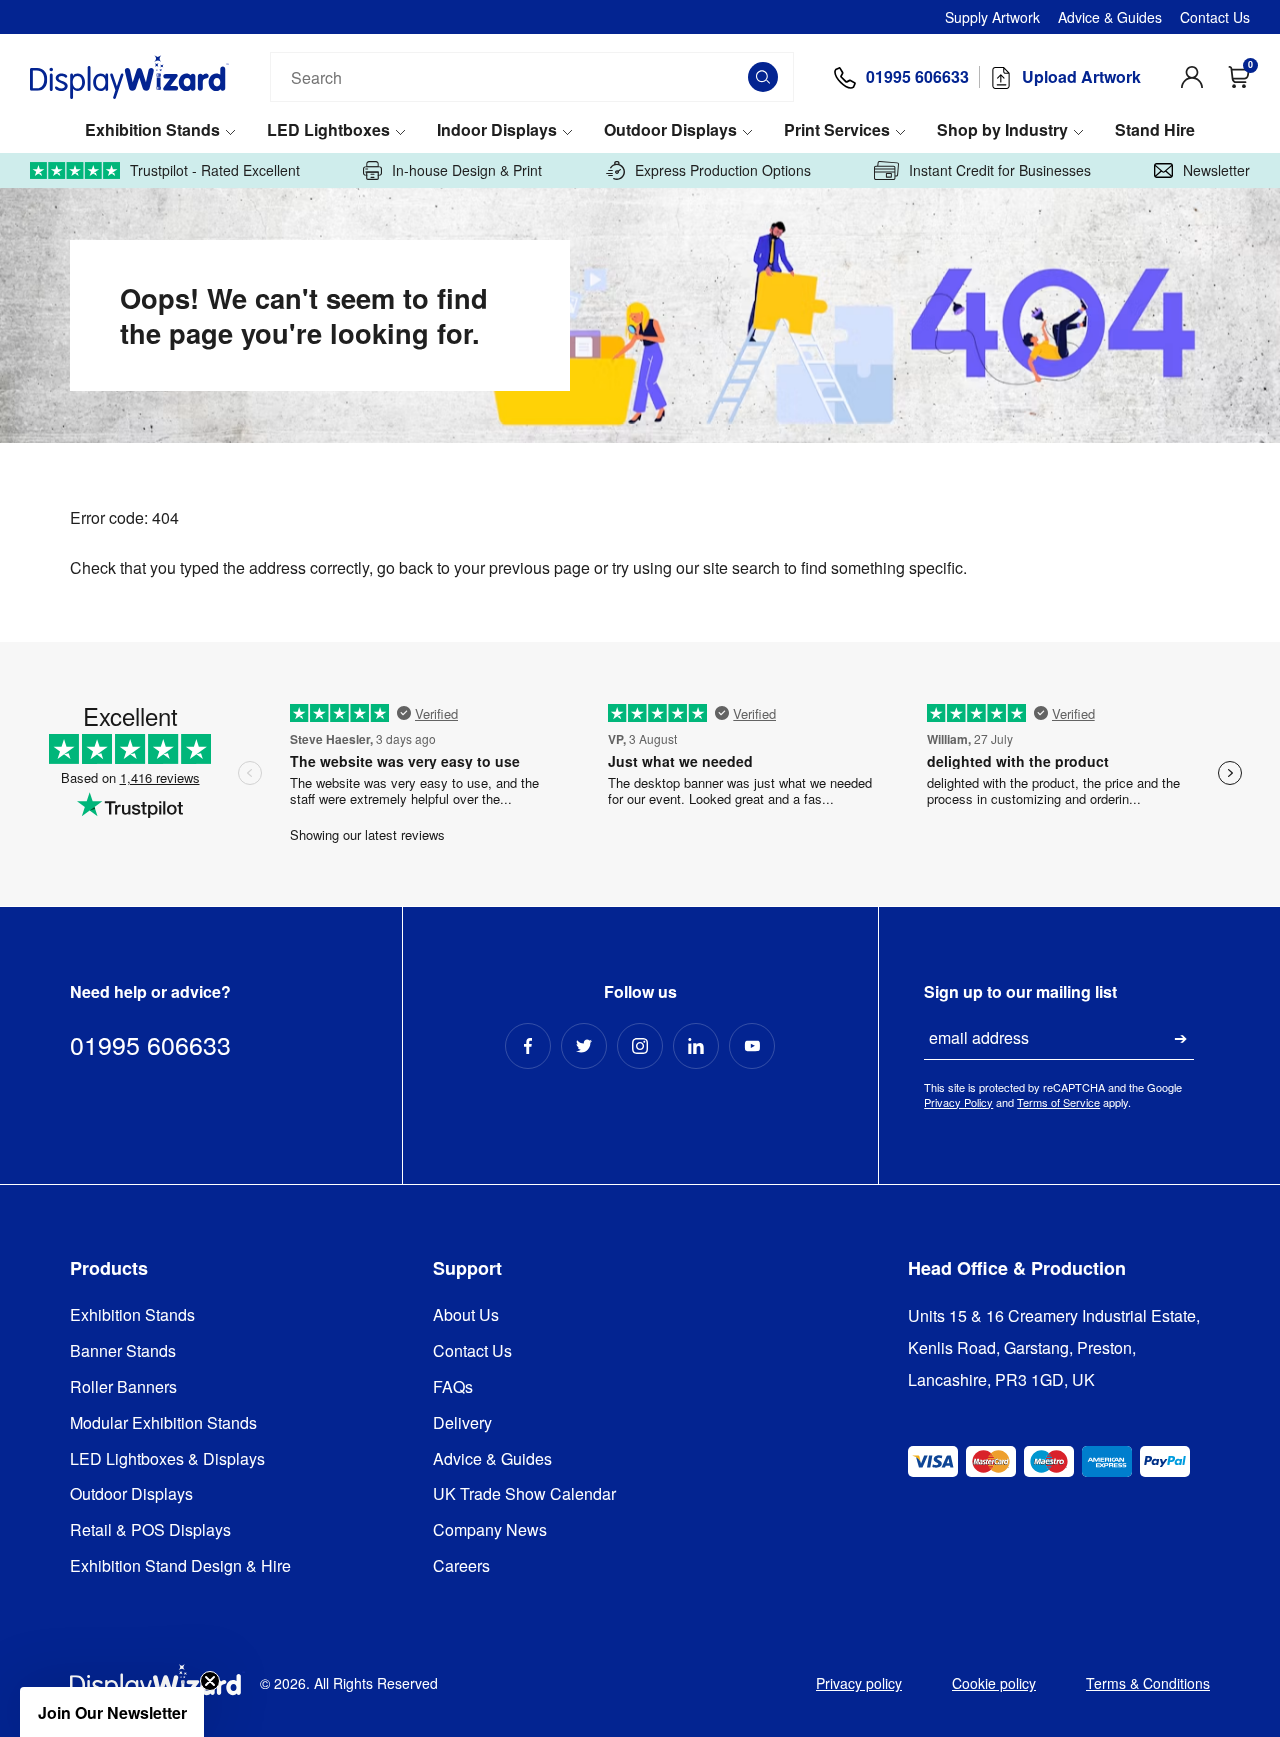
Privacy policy (859, 1683)
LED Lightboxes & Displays (167, 1459)
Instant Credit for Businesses (1000, 170)
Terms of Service (1058, 1102)
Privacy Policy (958, 1102)
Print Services (837, 130)
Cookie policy (994, 1683)
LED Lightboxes (328, 130)
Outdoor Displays (670, 130)
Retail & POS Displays (150, 1530)
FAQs (453, 1387)
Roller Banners (123, 1387)
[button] (112, 1712)
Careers (461, 1566)
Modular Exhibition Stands (163, 1423)
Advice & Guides (1110, 17)
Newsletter (1216, 170)
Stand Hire (1155, 130)
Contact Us (1215, 17)
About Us (466, 1315)
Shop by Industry (1002, 130)
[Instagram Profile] (640, 1046)
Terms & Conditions (1148, 1683)
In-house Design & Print (467, 170)
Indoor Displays (497, 130)
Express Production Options (723, 170)
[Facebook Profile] (528, 1046)
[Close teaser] (210, 1681)
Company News (490, 1530)
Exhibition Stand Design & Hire (180, 1566)
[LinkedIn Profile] (696, 1046)
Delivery (462, 1423)
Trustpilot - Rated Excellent (215, 170)
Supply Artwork (992, 17)
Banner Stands (123, 1351)
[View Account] (1192, 77)
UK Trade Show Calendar (524, 1494)
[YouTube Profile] (752, 1046)
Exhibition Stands (152, 130)
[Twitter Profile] (584, 1046)
